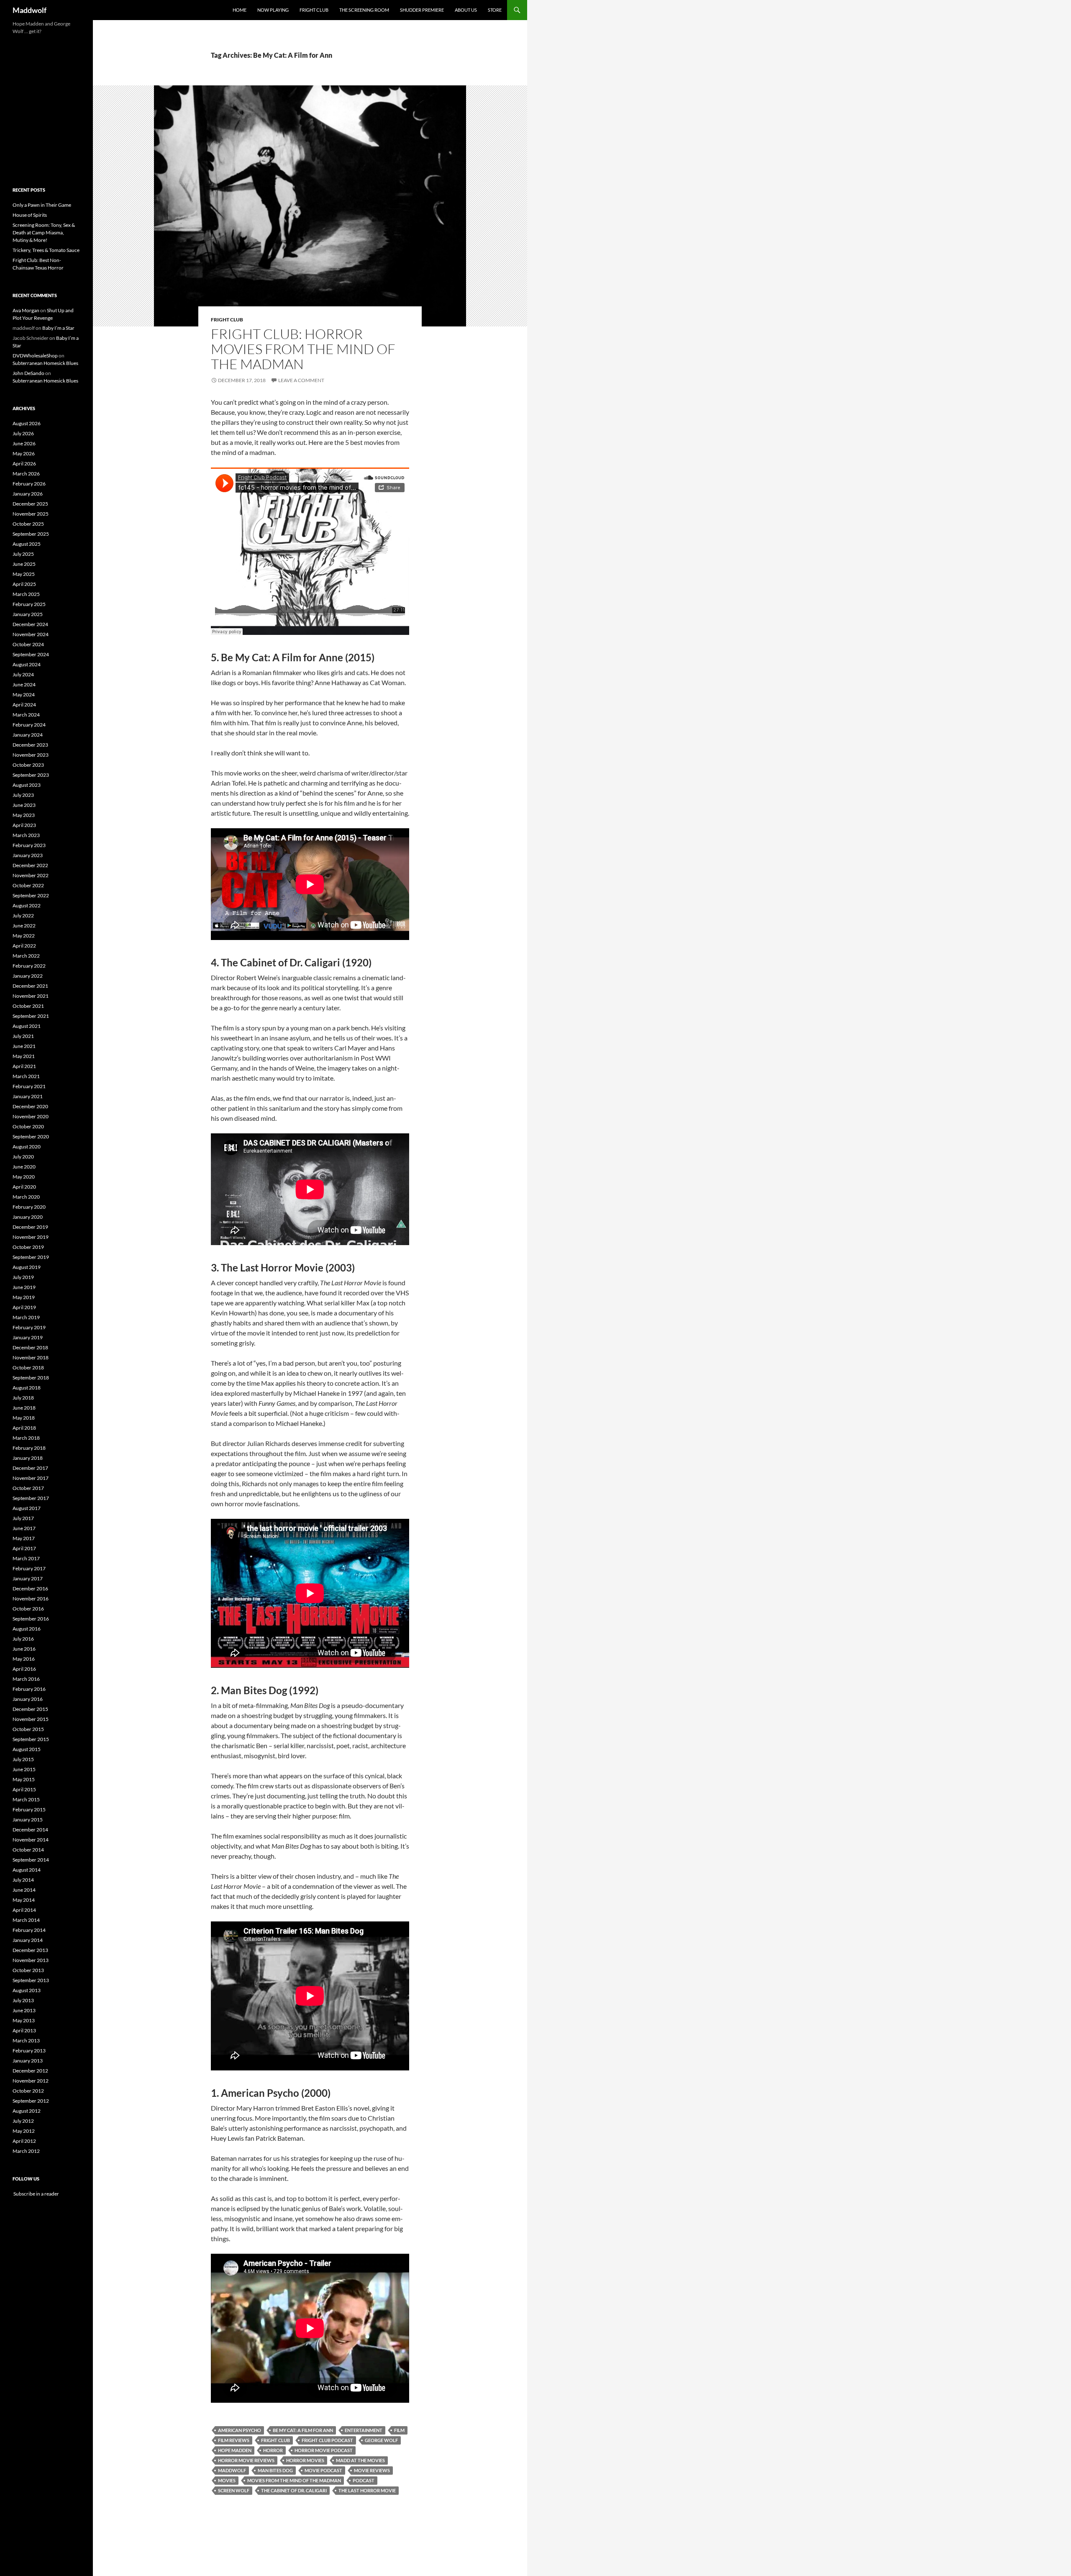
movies (227, 2480)
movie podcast (323, 2470)
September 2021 (31, 1016)
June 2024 (24, 684)
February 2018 (29, 1448)
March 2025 (26, 594)
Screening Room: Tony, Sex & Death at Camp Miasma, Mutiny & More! (44, 232)
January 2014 (28, 1940)
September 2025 (31, 534)
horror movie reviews (246, 2460)
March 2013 (26, 2041)
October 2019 (28, 1247)
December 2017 (30, 1468)
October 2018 (28, 1368)
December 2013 (30, 1950)
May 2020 (24, 1177)
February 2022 (29, 966)
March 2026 (26, 474)
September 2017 (31, 1498)
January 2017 (28, 1578)
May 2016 (24, 1659)
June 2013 (24, 2010)
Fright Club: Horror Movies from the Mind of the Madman (303, 349)
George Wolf (381, 2440)
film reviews (234, 2440)
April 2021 (24, 1066)
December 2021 (30, 986)
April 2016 (24, 1669)
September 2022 (31, 895)
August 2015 (27, 1749)
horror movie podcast (324, 2450)
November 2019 (31, 1237)
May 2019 (24, 1297)
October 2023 (28, 765)
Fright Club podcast (327, 2440)
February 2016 (29, 1689)
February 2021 (29, 1086)
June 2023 (24, 805)
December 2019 (30, 1227)
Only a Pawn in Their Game (42, 205)
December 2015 (30, 1709)
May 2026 (24, 453)
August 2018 (27, 1388)
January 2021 (28, 1096)
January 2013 (28, 2061)
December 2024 (30, 624)
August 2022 (27, 905)
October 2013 (28, 1970)
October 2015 (28, 1729)
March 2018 (26, 1438)
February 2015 (29, 1809)
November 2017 (31, 1478)
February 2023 (29, 845)
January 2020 (28, 1217)
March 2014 (26, 1920)
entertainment (364, 2430)
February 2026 (29, 484)
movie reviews (372, 2470)
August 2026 (27, 423)
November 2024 (31, 634)
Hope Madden (235, 2450)
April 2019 (24, 1307)
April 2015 (24, 1789)
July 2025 (23, 554)
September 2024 (31, 654)
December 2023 (30, 745)
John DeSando (28, 373)
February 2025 (29, 604)
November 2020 (31, 1116)
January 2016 (28, 1699)
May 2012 (24, 2131)
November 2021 (31, 996)
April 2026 (24, 464)
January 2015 (28, 1820)
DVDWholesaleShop (35, 356)
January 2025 (28, 614)
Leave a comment (301, 380)
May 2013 (24, 2020)
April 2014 (24, 1910)
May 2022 (24, 936)
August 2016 (27, 1629)
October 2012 (28, 2091)
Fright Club (314, 10)
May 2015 (24, 1779)
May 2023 (24, 815)
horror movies (305, 2460)
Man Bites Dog (275, 2470)
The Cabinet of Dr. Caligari (294, 2490)
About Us (466, 10)
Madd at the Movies (360, 2460)
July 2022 (23, 916)
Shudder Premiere (422, 10)
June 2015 (24, 1769)
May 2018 (24, 1418)
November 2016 (31, 1599)
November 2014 (31, 1840)
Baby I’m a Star (58, 328)
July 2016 (23, 1639)
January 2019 (28, 1337)
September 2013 (31, 1980)
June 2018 (24, 1408)
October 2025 (28, 524)
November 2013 (31, 1960)
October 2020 (28, 1126)
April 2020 (24, 1187)
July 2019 (23, 1277)
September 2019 (31, 1257)
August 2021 (27, 1026)
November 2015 (31, 1719)
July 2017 (23, 1518)
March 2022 (26, 956)
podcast (364, 2480)
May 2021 (24, 1056)
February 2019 (29, 1327)
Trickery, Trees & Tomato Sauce (46, 250)
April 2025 (24, 584)
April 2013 (24, 2030)
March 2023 (26, 835)
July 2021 (23, 1036)
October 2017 (28, 1488)
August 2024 (27, 664)
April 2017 (24, 1548)
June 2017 (24, 1528)
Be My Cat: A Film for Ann (303, 2430)
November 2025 (31, 514)
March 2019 (26, 1317)
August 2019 (27, 1267)
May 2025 (24, 574)
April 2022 (24, 946)
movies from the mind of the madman (294, 2480)
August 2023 (27, 785)
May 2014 (24, 1900)
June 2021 (24, 1046)
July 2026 (23, 433)
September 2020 (31, 1136)
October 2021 (28, 1006)
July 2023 (23, 795)
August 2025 (27, 544)
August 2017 (27, 1508)
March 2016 (26, 1679)
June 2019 (24, 1287)
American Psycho (240, 2430)
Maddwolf (29, 10)
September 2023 (31, 775)
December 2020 (30, 1106)
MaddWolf (232, 2470)
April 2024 (24, 705)
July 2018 (23, 1398)
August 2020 (27, 1147)
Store (495, 10)
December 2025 (30, 504)
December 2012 (30, 2071)
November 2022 (31, 875)
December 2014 (30, 1830)
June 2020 (24, 1167)
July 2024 (23, 674)
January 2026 (28, 494)
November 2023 (31, 755)
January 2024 (28, 735)
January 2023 (28, 855)
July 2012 (23, 2121)
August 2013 (27, 1990)
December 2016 (30, 1588)
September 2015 (31, 1739)
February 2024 (29, 725)
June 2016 (24, 1649)
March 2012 (26, 2151)
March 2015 (26, 1799)
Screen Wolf (234, 2490)
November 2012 (31, 2081)
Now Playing (273, 10)
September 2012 (31, 2101)
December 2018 (30, 1347)
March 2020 (26, 1197)
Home (240, 10)
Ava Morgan (26, 310)
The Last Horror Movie (367, 2490)
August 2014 (27, 1870)
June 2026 (24, 443)
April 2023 (24, 825)
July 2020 (23, 1157)
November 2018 (31, 1357)
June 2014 (24, 1890)
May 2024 (24, 695)
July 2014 (23, 1880)
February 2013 (29, 2051)
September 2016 (31, 1619)
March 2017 (26, 1558)
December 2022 (30, 865)
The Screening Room (364, 10)
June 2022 (24, 926)
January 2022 (28, 976)
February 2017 (29, 1568)
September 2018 (31, 1378)
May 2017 (24, 1538)
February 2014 (29, 1930)
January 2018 (28, 1458)
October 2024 (28, 644)
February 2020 (29, 1207)
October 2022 (28, 885)
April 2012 (24, 2141)
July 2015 (23, 1759)
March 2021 (26, 1076)
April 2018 (24, 1428)
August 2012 (27, 2111)
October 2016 (28, 1609)
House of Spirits (30, 215)
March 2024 (26, 715)
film (399, 2430)
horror (273, 2450)
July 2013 (23, 2000)
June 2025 (24, 564)
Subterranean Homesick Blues (45, 363)
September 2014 (31, 1860)
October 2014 (28, 1850)
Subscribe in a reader (36, 2194)
